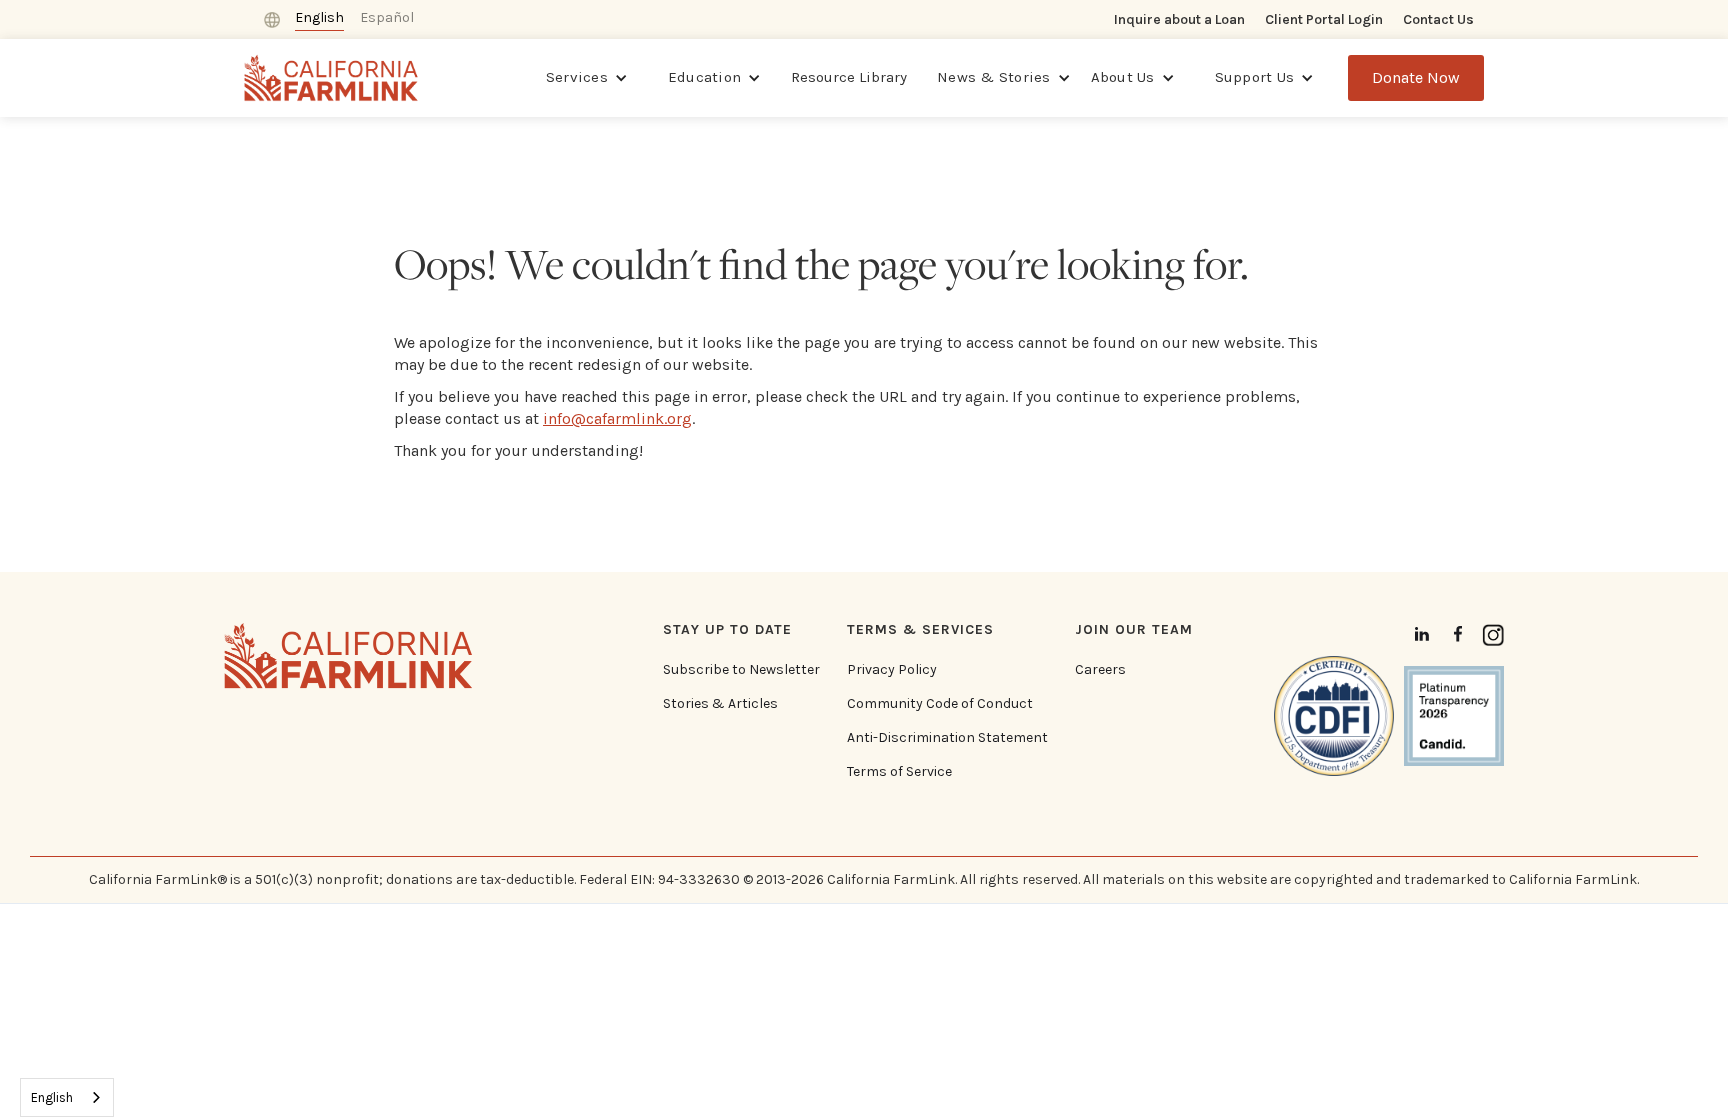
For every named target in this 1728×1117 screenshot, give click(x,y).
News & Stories (994, 77)
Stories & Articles (720, 704)
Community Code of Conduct (940, 704)
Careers (1100, 670)
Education (704, 77)
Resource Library (849, 77)
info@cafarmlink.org (617, 418)
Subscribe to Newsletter (741, 670)
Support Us (1255, 77)
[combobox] (67, 1097)
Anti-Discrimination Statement (947, 738)
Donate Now (1416, 77)
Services (577, 77)
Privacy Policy (892, 670)
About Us (1123, 77)
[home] (331, 77)
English (52, 1097)
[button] (587, 78)
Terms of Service (899, 772)
